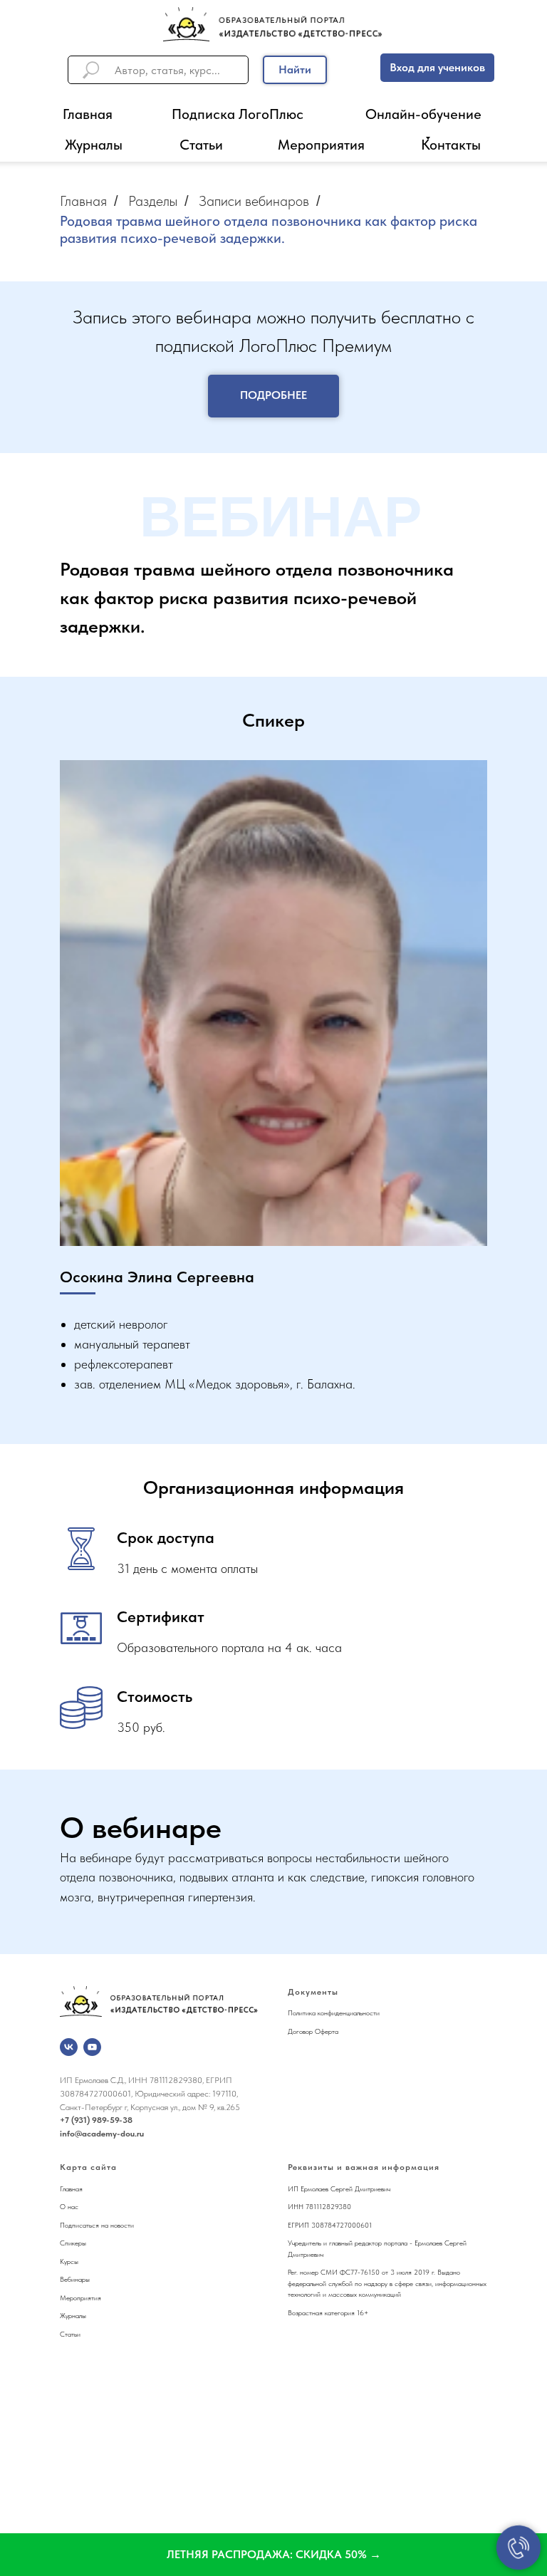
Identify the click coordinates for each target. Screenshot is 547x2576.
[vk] (69, 2047)
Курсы (69, 2261)
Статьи (201, 145)
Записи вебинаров (254, 201)
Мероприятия (321, 145)
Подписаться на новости (97, 2225)
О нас (69, 2206)
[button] (273, 2555)
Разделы (153, 201)
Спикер (71, 2243)
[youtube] (92, 2047)
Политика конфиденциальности (334, 2012)
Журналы (94, 145)
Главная (88, 114)
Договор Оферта (313, 2031)
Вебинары (75, 2279)
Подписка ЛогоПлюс (238, 114)
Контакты (451, 145)
